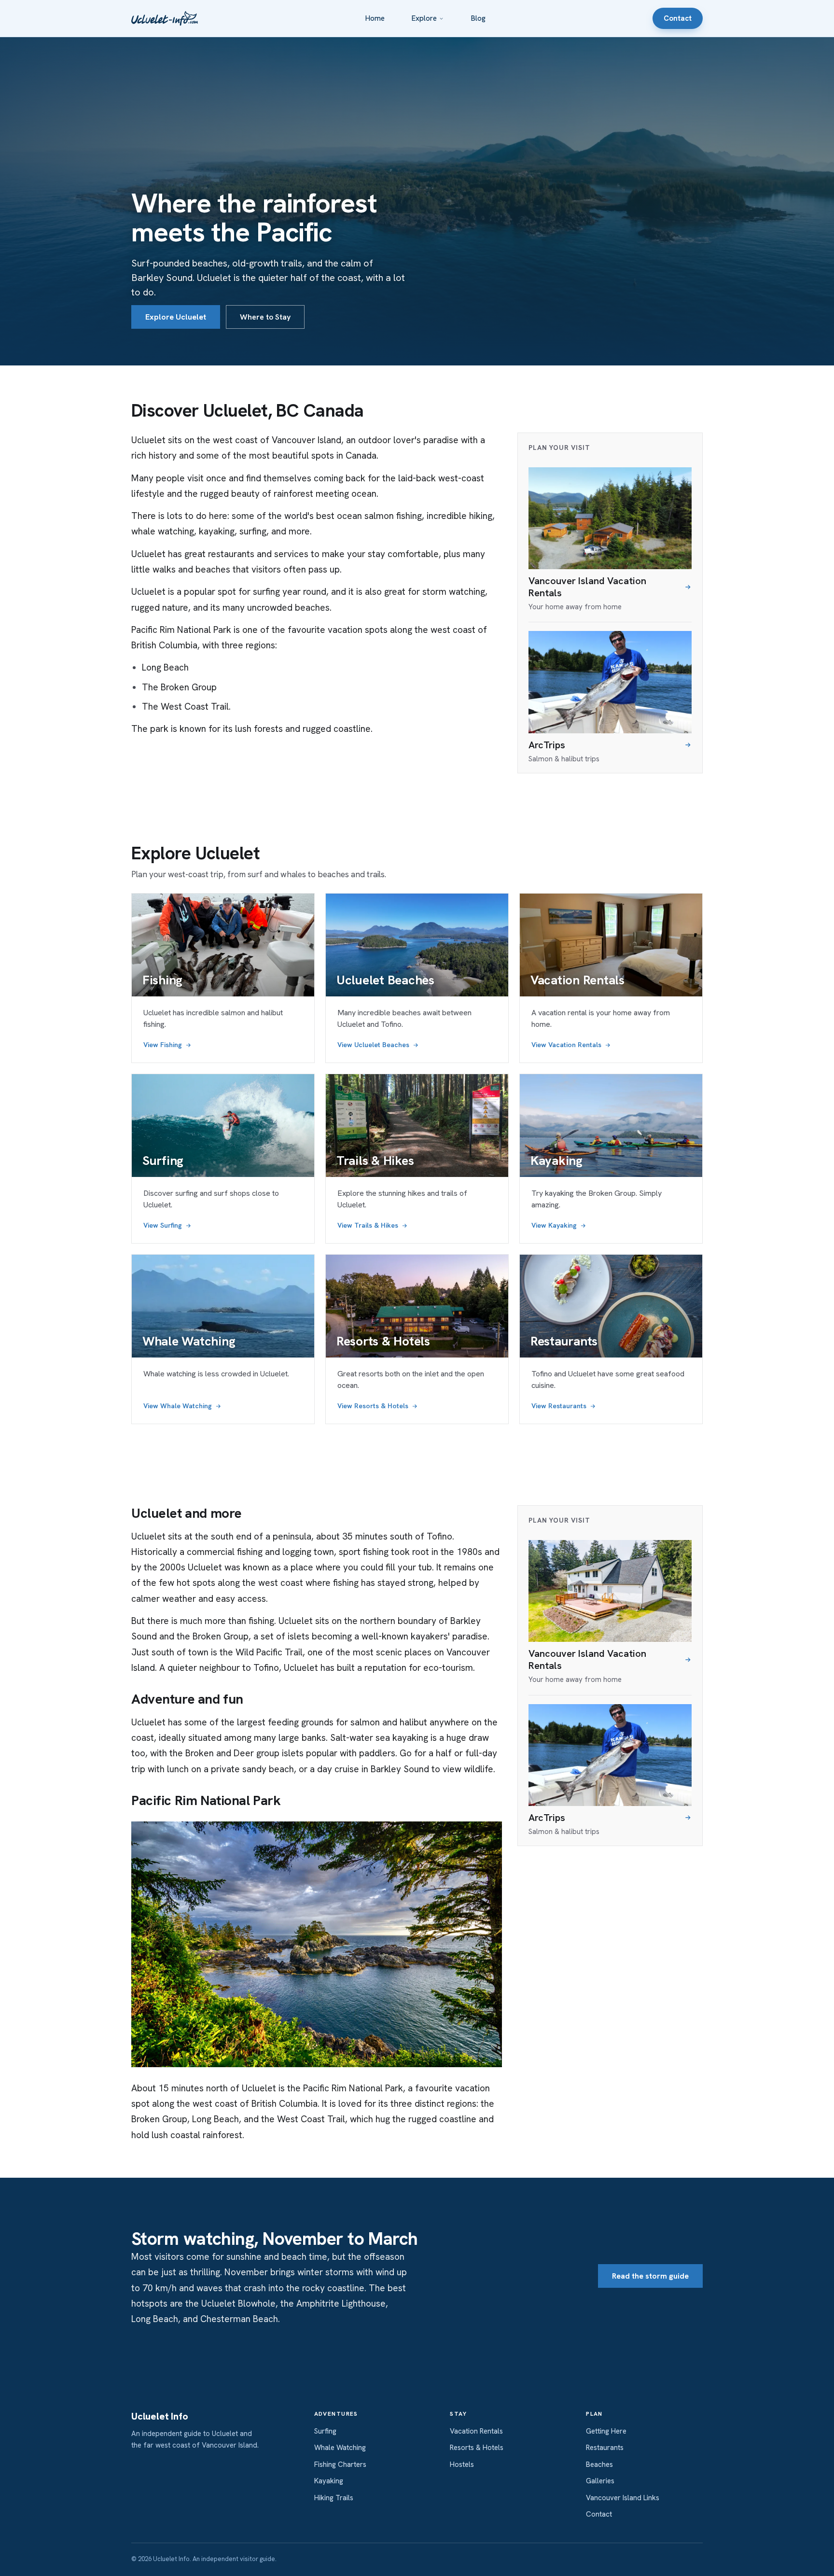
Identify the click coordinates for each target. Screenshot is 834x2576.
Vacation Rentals (476, 2431)
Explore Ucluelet (176, 317)
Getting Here (606, 2431)
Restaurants (605, 2448)
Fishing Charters (340, 2464)
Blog (478, 18)
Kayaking (329, 2481)
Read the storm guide (650, 2276)
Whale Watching (340, 2448)
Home (375, 18)
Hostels (462, 2464)
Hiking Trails (334, 2498)
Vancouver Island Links (623, 2498)
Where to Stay (265, 317)
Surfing (325, 2431)
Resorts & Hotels (477, 2448)
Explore (424, 18)
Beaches (599, 2464)
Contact (678, 18)
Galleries (600, 2481)
